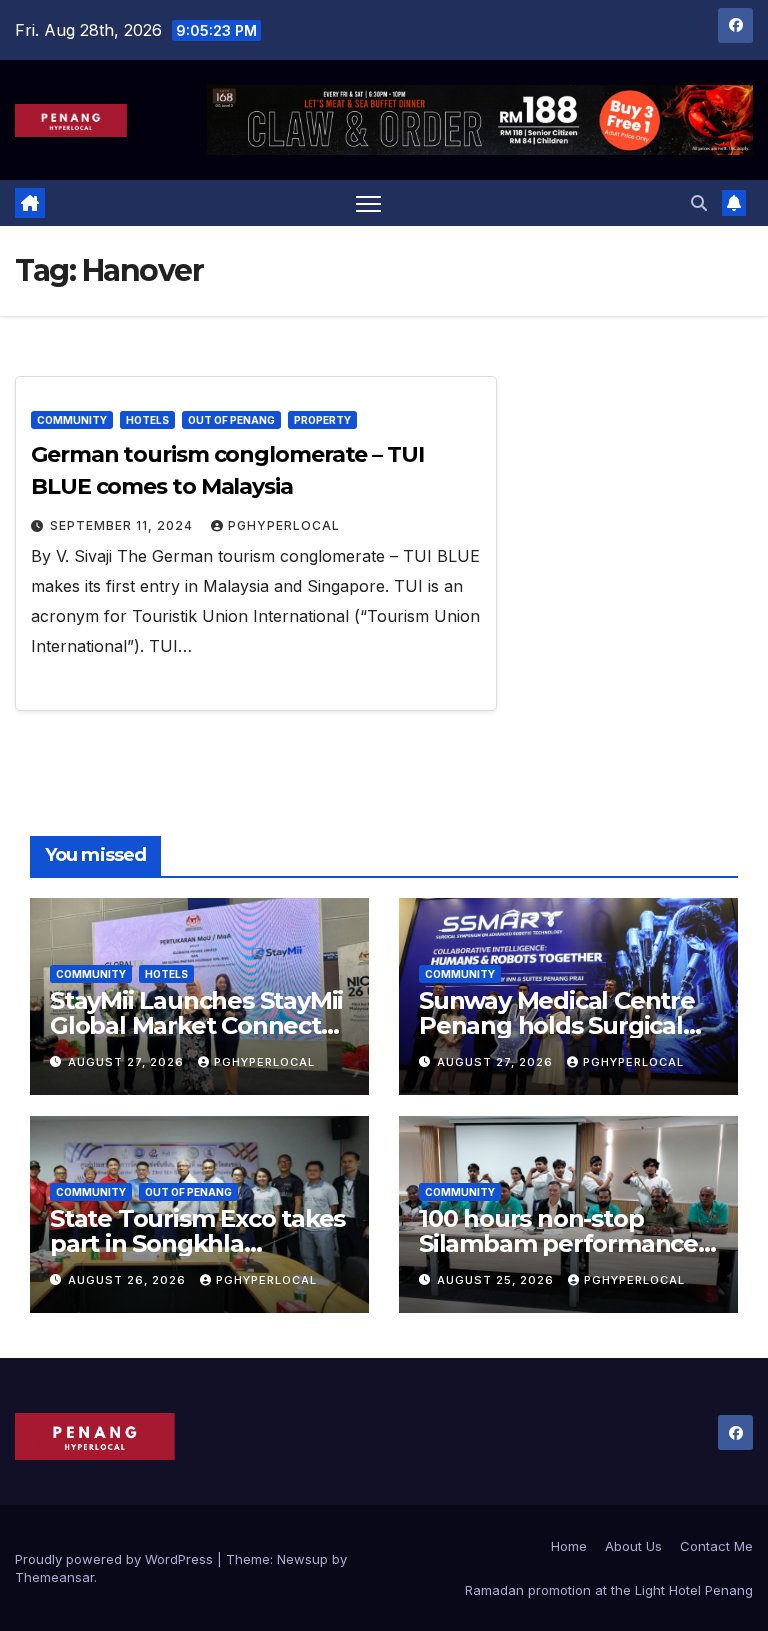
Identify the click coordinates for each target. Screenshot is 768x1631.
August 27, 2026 (128, 1062)
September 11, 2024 (123, 525)
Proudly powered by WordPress (116, 1559)
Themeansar (54, 1577)
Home (569, 1546)
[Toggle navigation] (368, 203)
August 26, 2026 (129, 1280)
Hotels (147, 420)
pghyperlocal (284, 525)
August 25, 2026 (497, 1280)
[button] (699, 203)
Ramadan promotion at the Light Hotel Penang (609, 1590)
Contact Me (716, 1546)
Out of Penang (231, 420)
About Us (633, 1546)
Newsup (302, 1559)
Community (72, 420)
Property (322, 420)
